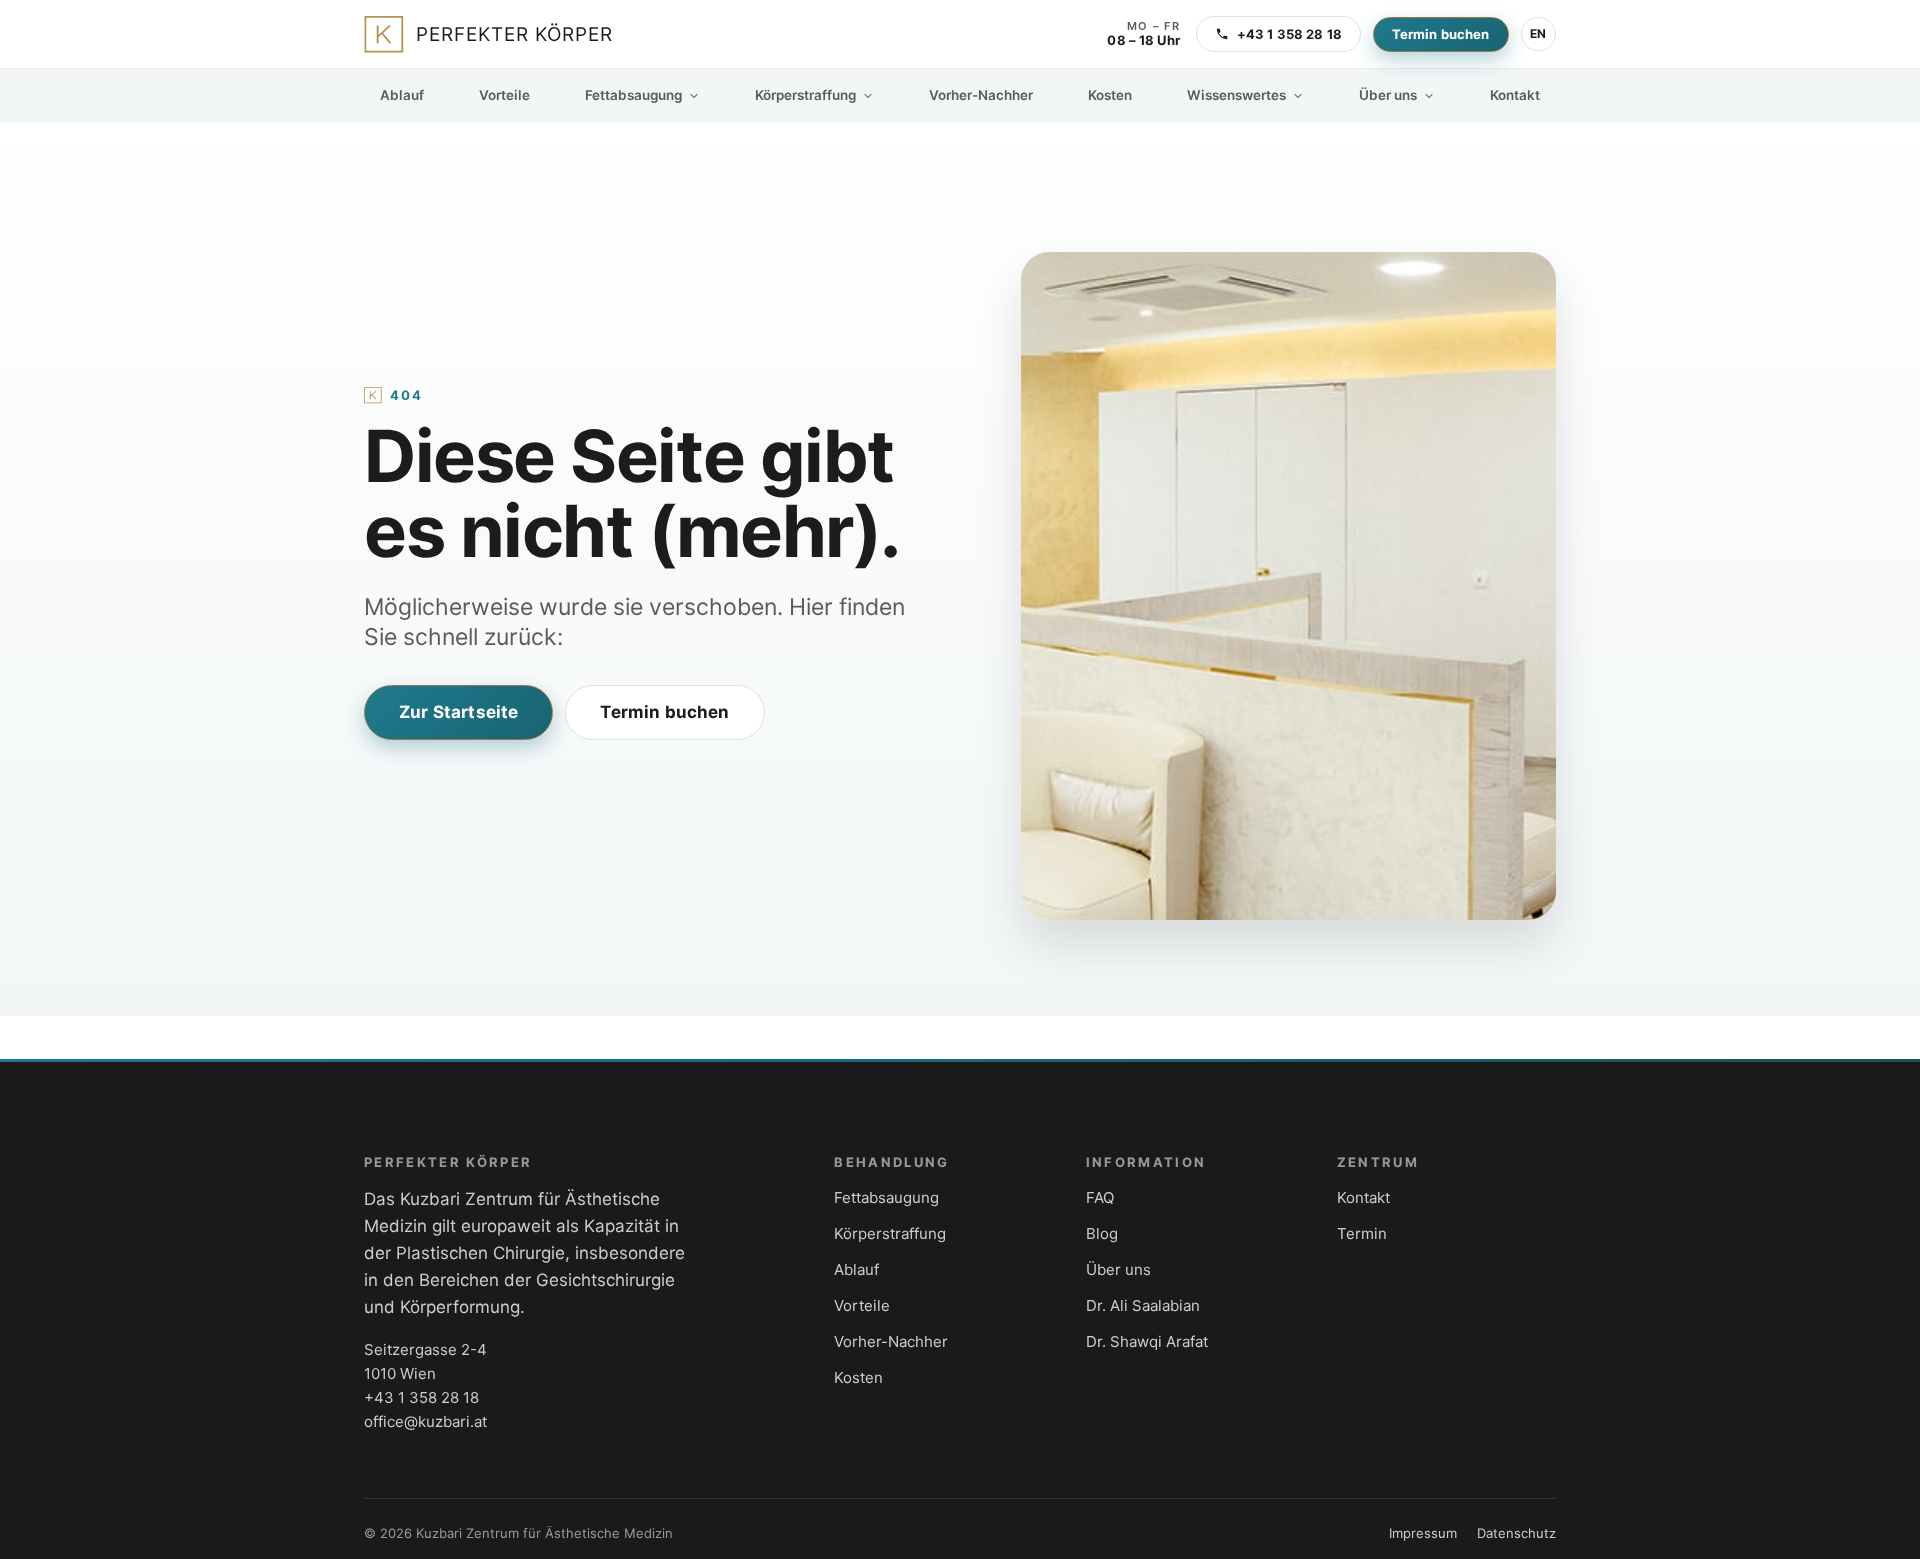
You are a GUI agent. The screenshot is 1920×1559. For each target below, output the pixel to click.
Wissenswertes (1236, 95)
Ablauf (402, 95)
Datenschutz (1516, 1533)
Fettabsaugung (633, 95)
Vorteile (504, 95)
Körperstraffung (805, 95)
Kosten (1110, 95)
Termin (1362, 1233)
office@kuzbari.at (425, 1421)
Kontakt (1515, 95)
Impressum (1423, 1533)
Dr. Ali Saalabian (1143, 1305)
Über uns (1388, 95)
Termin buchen (1441, 34)
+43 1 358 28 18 (1289, 34)
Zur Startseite (458, 712)
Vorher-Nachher (981, 95)
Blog (1102, 1233)
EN (1538, 33)
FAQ (1100, 1197)
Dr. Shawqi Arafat (1147, 1341)
